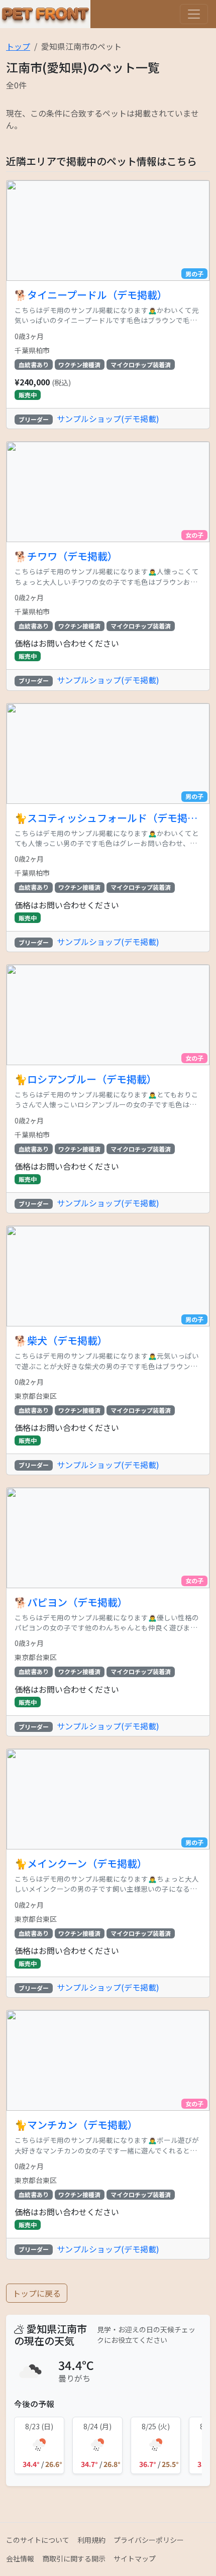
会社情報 (20, 2558)
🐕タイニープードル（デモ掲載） (91, 295)
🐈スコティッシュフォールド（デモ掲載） (108, 818)
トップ (18, 46)
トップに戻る (37, 2293)
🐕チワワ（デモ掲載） (66, 556)
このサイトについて (38, 2540)
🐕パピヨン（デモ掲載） (71, 1602)
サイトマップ (135, 2558)
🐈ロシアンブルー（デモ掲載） (86, 1079)
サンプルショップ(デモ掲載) (108, 419)
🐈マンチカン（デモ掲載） (76, 2125)
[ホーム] (45, 14)
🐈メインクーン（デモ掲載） (81, 1864)
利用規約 (91, 2540)
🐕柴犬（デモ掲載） (61, 1341)
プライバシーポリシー (149, 2540)
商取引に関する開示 (74, 2558)
